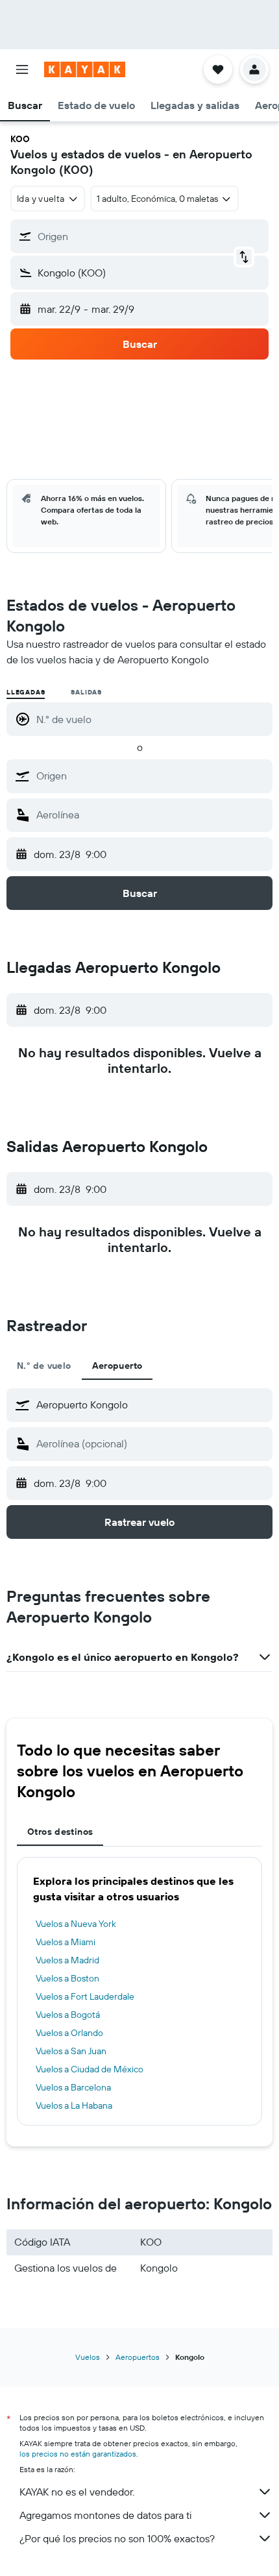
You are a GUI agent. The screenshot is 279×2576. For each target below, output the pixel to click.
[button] (22, 69)
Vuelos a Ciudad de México (90, 2069)
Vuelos (88, 2357)
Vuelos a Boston (67, 1978)
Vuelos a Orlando (69, 2033)
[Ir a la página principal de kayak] (85, 69)
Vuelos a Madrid (67, 1960)
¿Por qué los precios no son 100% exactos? (117, 2538)
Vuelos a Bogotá (68, 2015)
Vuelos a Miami (66, 1942)
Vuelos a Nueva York (76, 1924)
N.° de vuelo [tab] (44, 1366)
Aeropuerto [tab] (117, 1366)
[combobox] (151, 776)
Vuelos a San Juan (71, 2051)
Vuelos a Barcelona (73, 2087)
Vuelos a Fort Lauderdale (85, 1996)
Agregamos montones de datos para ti (105, 2515)
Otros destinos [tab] (60, 1832)
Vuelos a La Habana (74, 2105)
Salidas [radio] (86, 692)
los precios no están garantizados (78, 2454)
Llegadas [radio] (26, 692)
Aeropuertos (138, 2357)
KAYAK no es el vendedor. (77, 2492)
